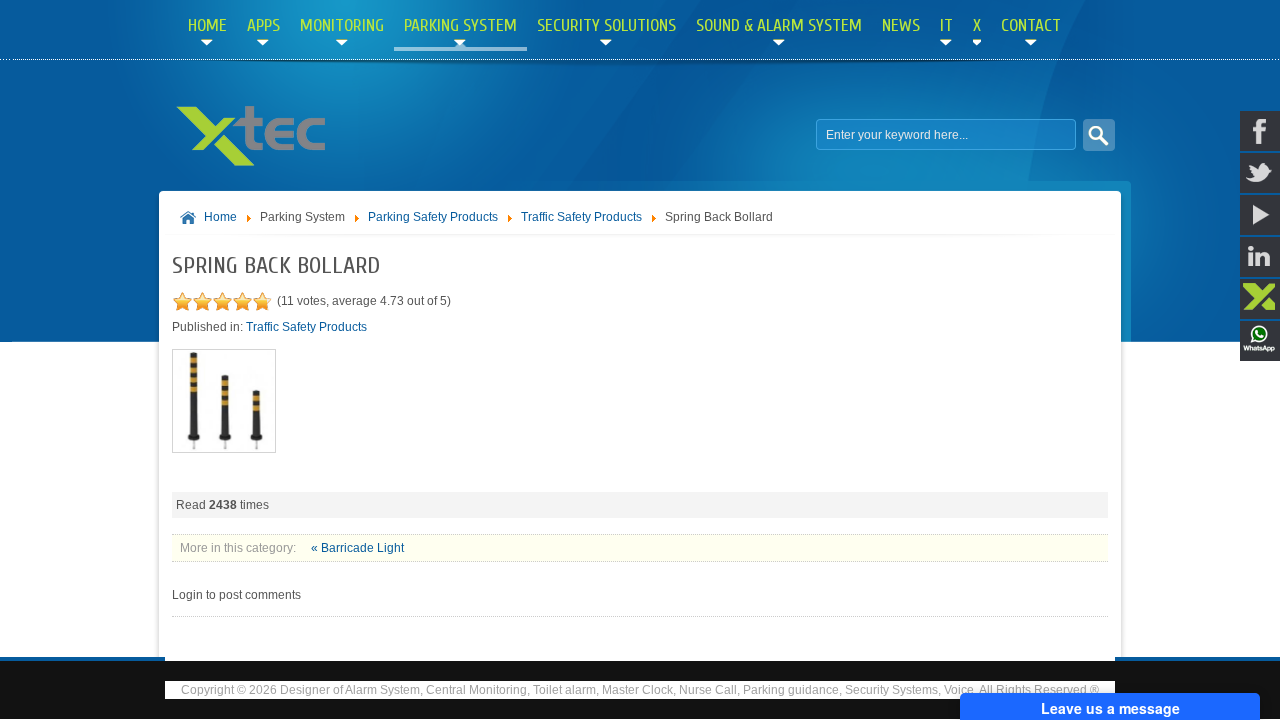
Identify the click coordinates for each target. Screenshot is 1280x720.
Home (220, 217)
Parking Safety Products (433, 217)
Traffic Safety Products (583, 217)
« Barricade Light (357, 548)
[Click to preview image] (224, 449)
